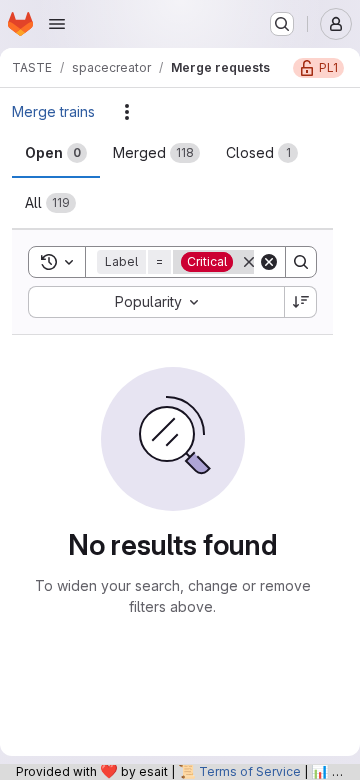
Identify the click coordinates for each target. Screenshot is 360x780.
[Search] (301, 262)
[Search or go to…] (282, 24)
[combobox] (156, 302)
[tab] (56, 153)
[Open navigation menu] (57, 24)
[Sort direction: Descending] (301, 302)
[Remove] (249, 262)
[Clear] (269, 262)
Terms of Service (250, 771)
